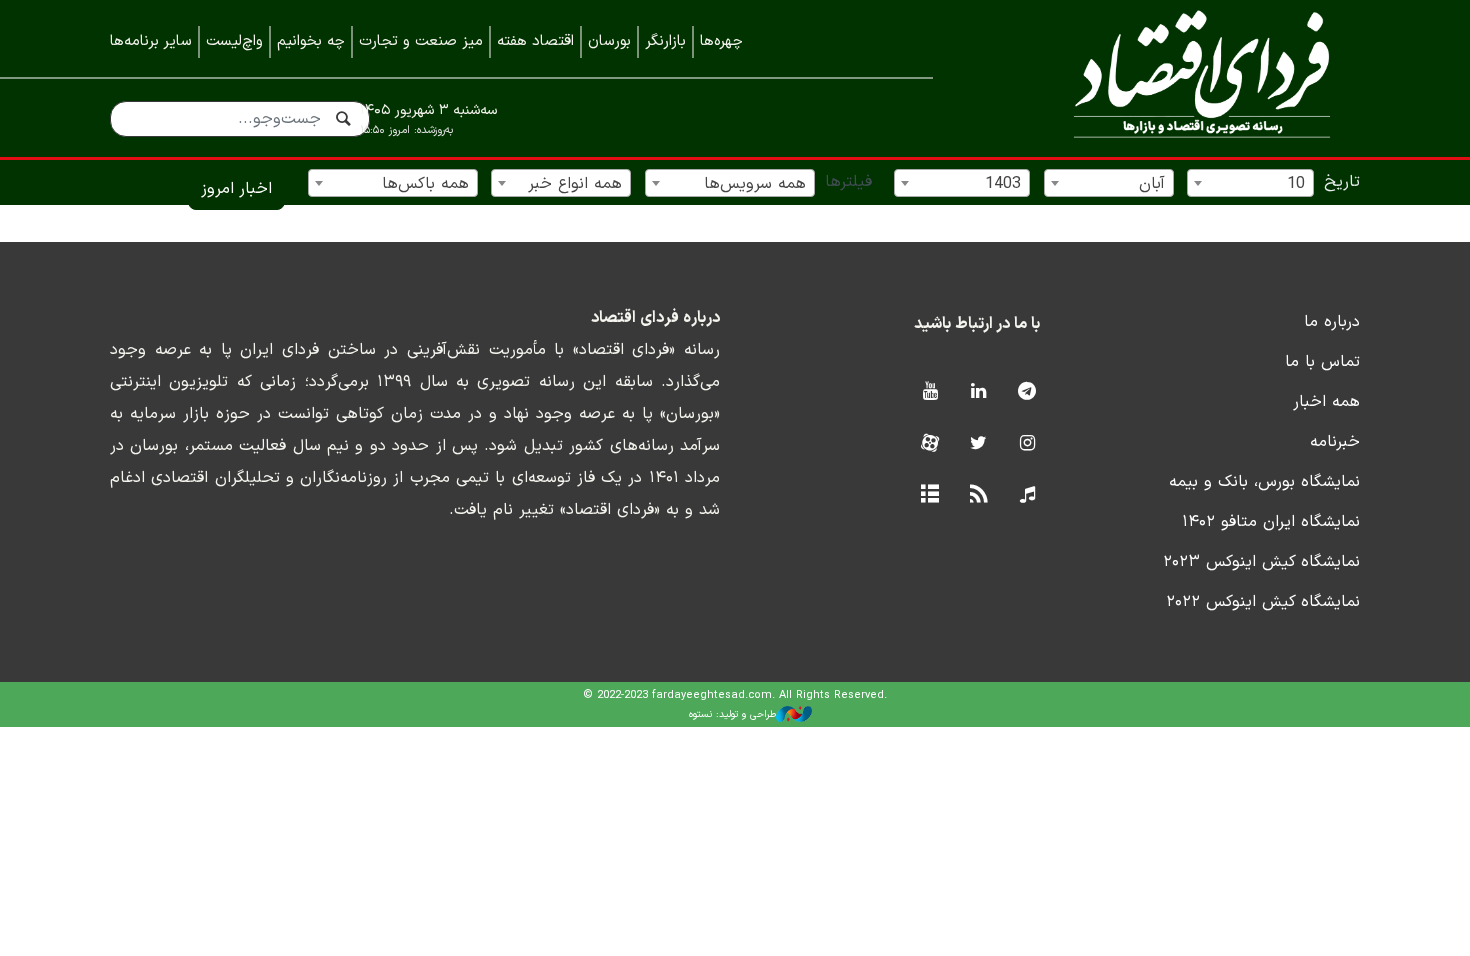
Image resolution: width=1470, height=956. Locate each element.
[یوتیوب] (929, 392)
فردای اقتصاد (1175, 77)
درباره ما (1332, 322)
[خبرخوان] (978, 495)
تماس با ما (1322, 362)
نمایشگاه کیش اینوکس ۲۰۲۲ (1263, 602)
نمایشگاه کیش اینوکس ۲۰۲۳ (1261, 562)
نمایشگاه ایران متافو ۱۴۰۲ (1271, 522)
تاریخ (1342, 182)
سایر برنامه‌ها (151, 41)
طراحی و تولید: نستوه (732, 714)
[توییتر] (978, 444)
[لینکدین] (978, 392)
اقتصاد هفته (535, 41)
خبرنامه (1335, 442)
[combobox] (1250, 183)
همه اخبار (1326, 402)
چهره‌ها (721, 41)
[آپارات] (929, 444)
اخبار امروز (236, 189)
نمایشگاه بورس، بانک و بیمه (1264, 482)
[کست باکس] (1027, 495)
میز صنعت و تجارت (421, 41)
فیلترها (848, 182)
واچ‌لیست (234, 41)
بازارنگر (665, 41)
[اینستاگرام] (1027, 444)
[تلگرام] (1027, 392)
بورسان (609, 41)
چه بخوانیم (311, 41)
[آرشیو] (929, 495)
